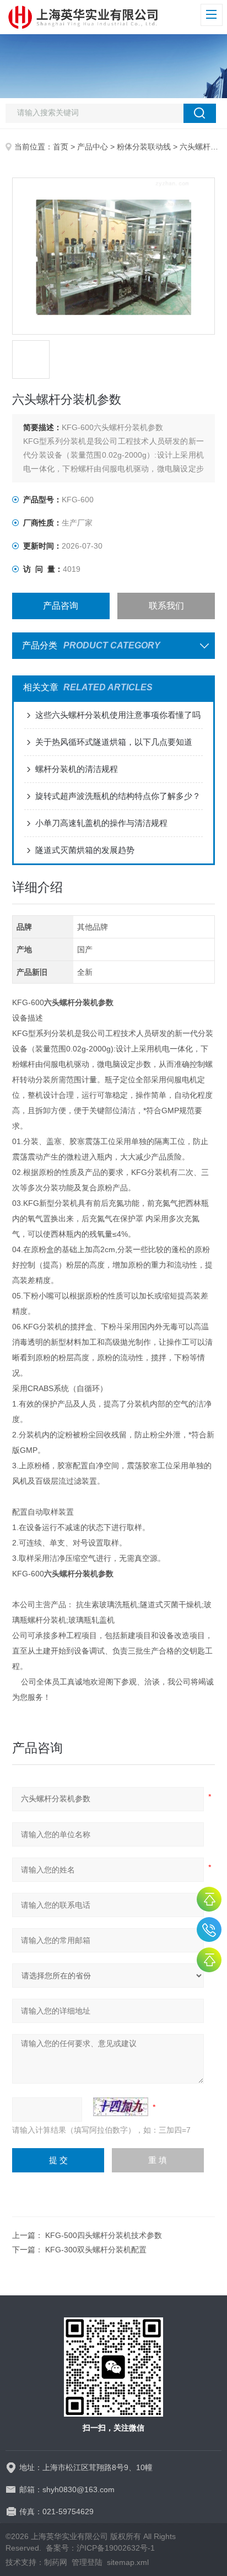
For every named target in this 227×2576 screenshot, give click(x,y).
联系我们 (166, 606)
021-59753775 (209, 1930)
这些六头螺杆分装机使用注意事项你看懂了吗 (118, 715)
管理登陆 (87, 2562)
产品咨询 (61, 606)
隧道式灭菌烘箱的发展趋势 (85, 850)
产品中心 (93, 147)
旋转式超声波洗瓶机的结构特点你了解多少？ (118, 796)
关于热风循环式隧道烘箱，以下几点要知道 (114, 742)
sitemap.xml (128, 2562)
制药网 (56, 2562)
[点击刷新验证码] (121, 2107)
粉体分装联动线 (144, 147)
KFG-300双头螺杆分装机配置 (96, 2250)
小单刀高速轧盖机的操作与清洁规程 (101, 823)
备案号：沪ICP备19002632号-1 (100, 2548)
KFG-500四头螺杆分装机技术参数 (104, 2235)
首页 (61, 147)
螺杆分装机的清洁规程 (77, 769)
